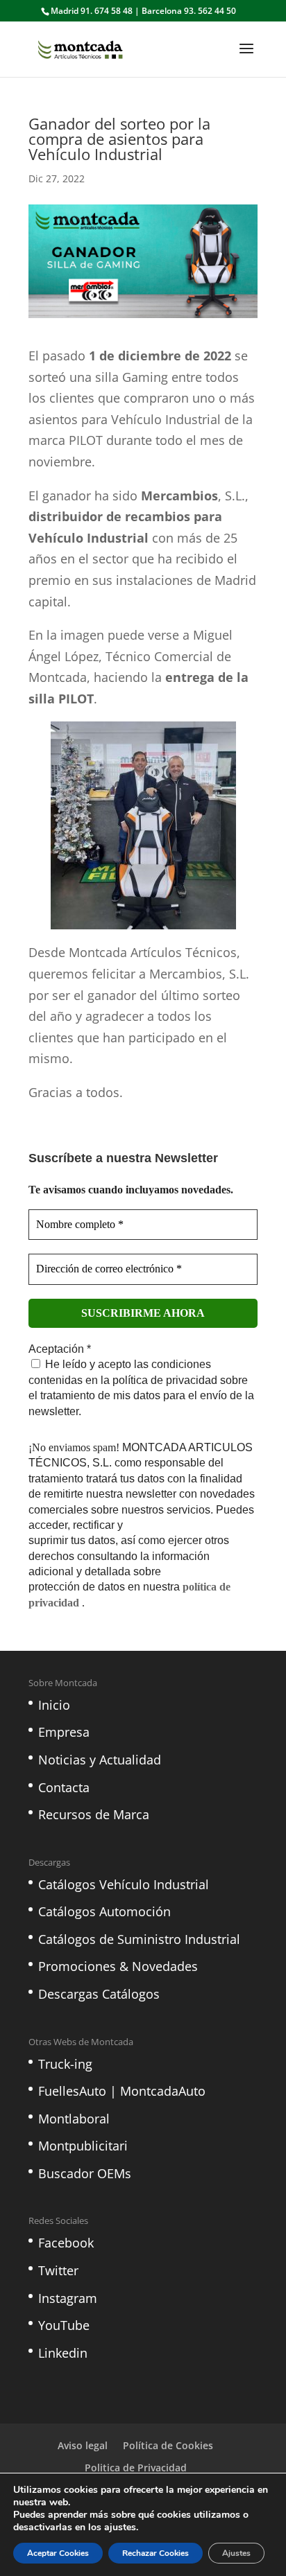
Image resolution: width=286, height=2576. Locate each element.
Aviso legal (83, 2445)
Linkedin (63, 2353)
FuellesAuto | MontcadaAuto (122, 2091)
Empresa (64, 1732)
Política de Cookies (168, 2445)
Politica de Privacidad (136, 2468)
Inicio (54, 1705)
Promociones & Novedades (118, 1966)
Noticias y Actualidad (100, 1760)
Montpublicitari (83, 2146)
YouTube (64, 2325)
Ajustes (236, 2553)
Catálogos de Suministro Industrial (139, 1939)
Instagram (68, 2298)
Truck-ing (65, 2064)
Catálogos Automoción (104, 1911)
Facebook (66, 2243)
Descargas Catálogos (99, 1994)
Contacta (64, 1787)
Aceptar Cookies (58, 2553)
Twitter (58, 2270)
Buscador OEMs (85, 2173)
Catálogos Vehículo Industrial (124, 1884)
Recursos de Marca (94, 1814)
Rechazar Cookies (155, 2553)
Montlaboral (74, 2119)
